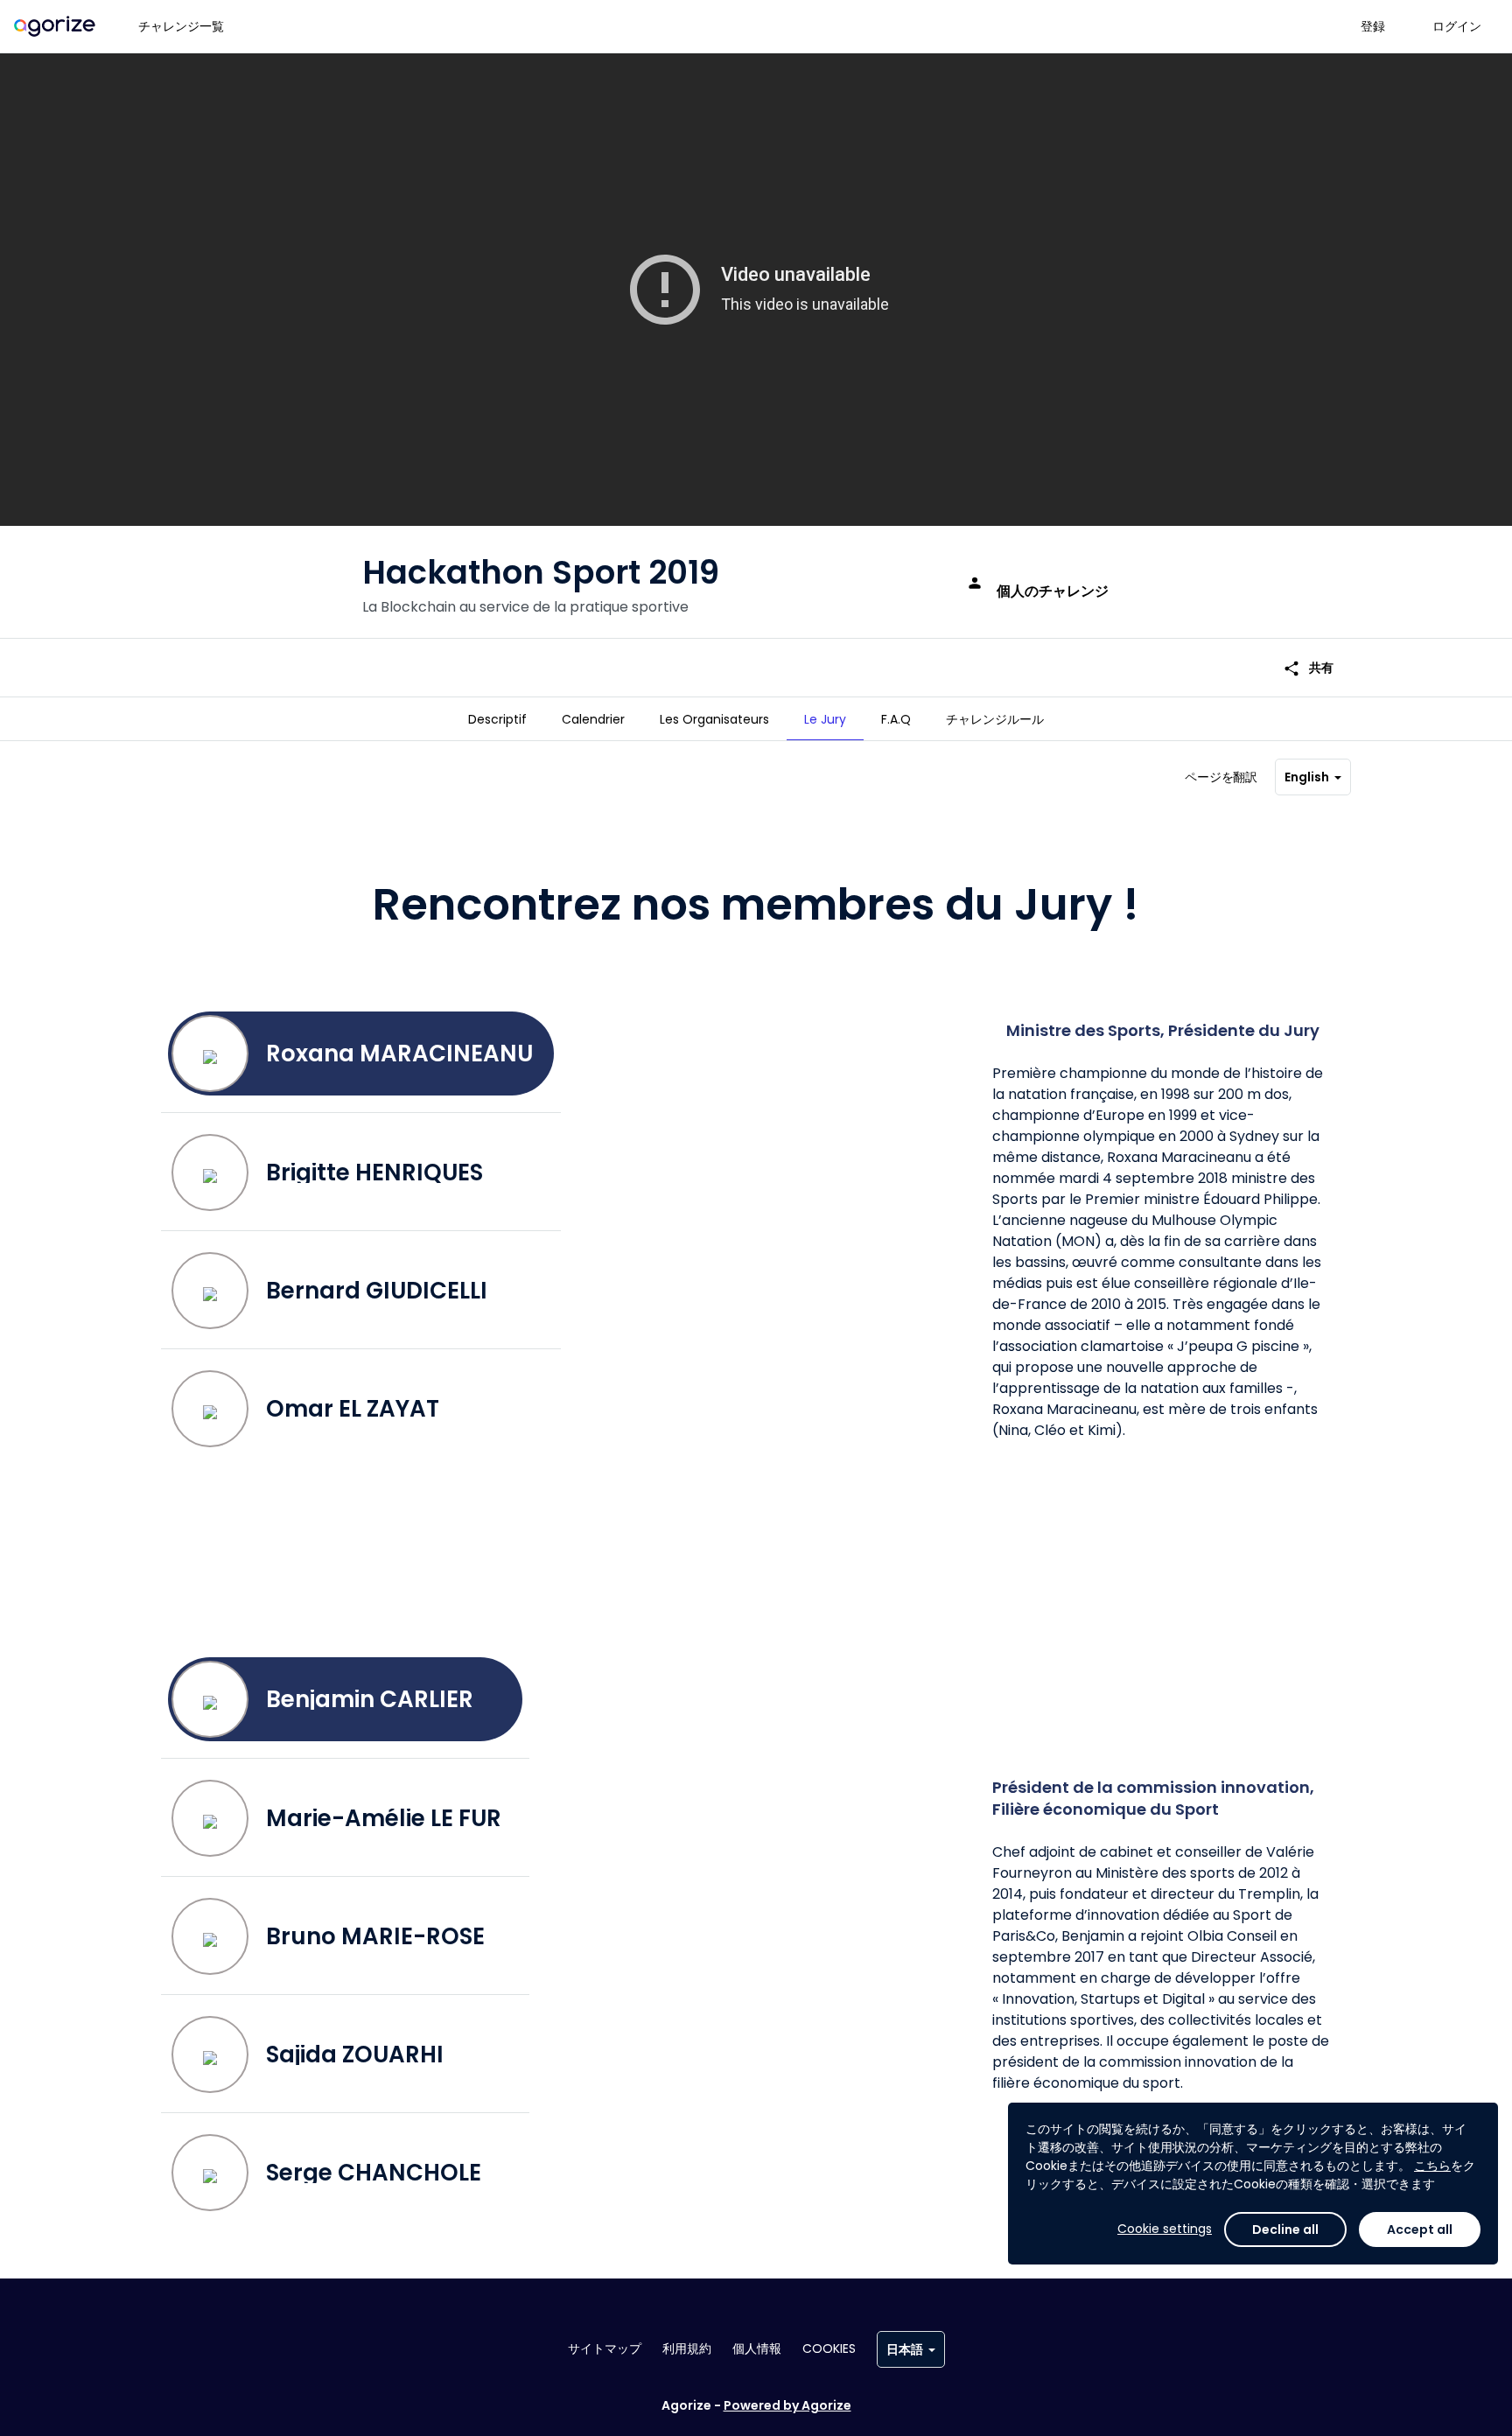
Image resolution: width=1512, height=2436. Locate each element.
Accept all (1420, 2229)
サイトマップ (605, 2348)
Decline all (1285, 2229)
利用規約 (687, 2348)
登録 (1373, 26)
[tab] (497, 719)
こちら (1432, 2166)
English (1307, 777)
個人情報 (757, 2348)
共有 (1308, 668)
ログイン (1457, 26)
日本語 (905, 2349)
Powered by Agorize (787, 2405)
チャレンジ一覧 (181, 26)
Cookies (829, 2348)
